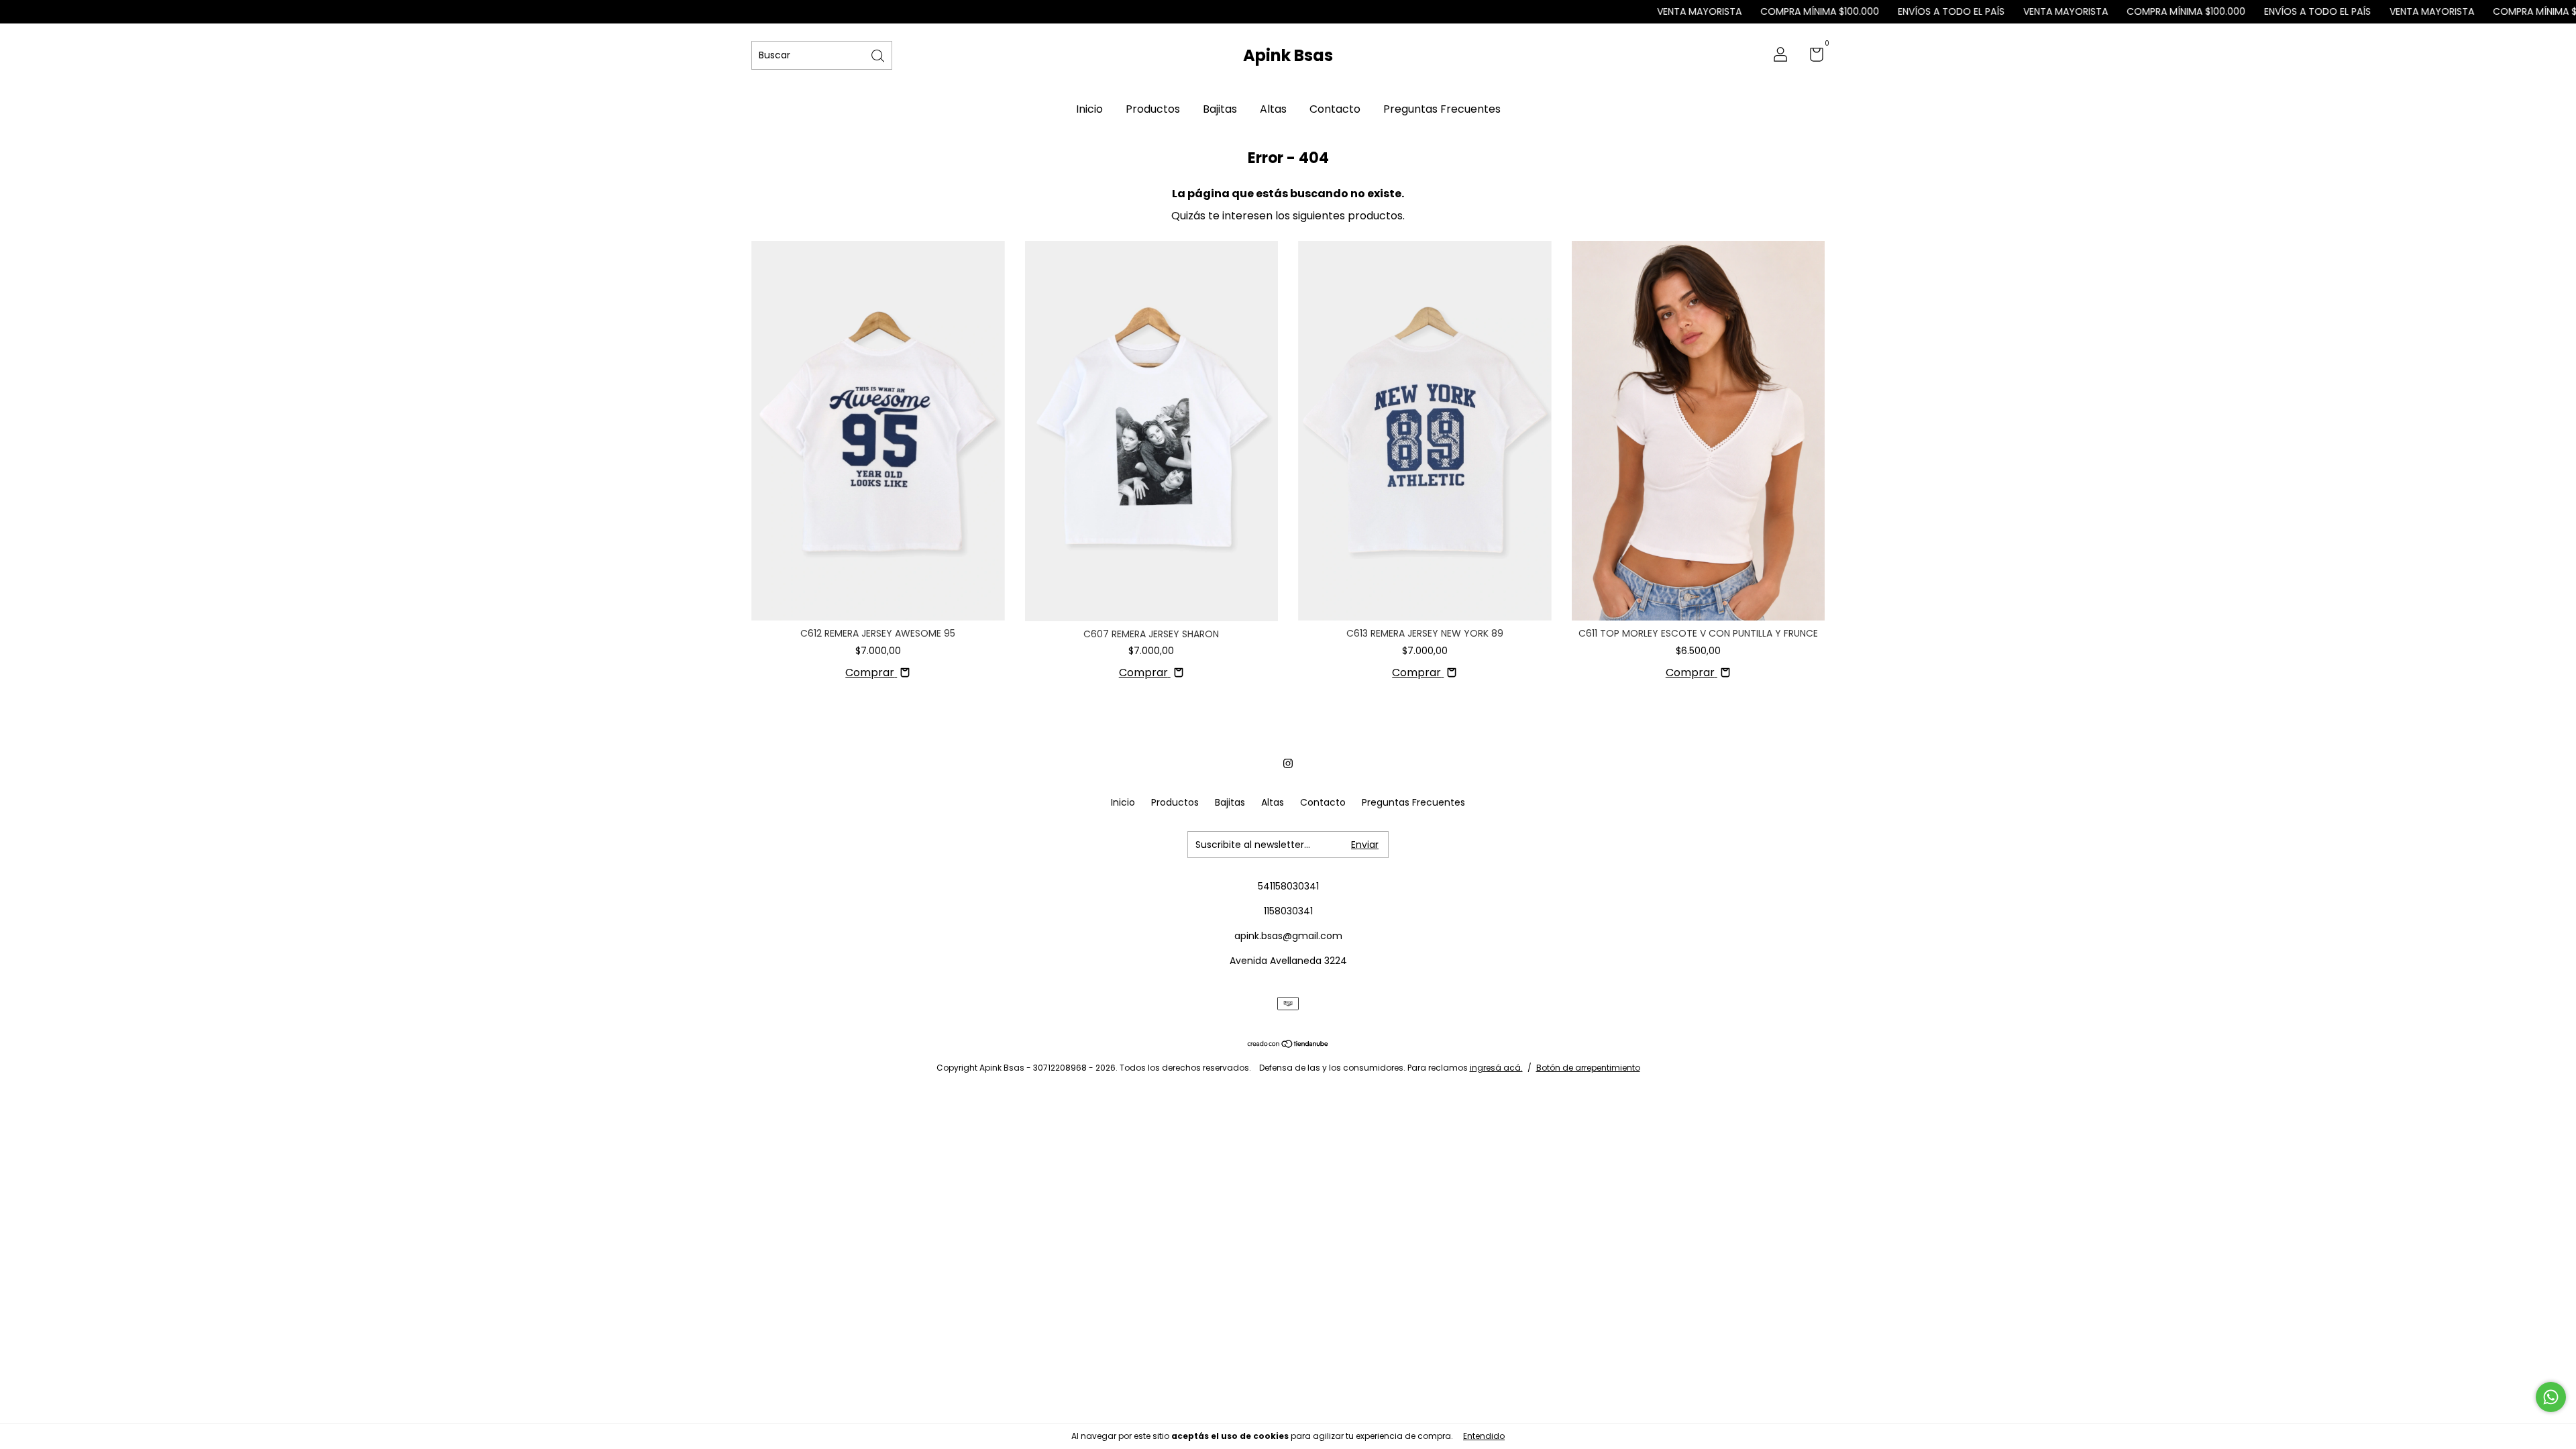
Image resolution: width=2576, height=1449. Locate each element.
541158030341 (1288, 886)
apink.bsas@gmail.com (1288, 936)
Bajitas (1220, 109)
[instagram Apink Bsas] (1288, 763)
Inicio (1089, 109)
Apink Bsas (1288, 55)
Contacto (1335, 109)
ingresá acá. (1496, 1068)
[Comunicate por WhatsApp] (2551, 1397)
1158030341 (1288, 911)
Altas (1273, 109)
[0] (1812, 57)
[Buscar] (879, 55)
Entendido (1484, 1436)
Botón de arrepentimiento (1588, 1068)
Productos (1153, 109)
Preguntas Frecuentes (1442, 109)
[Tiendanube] (1288, 1045)
